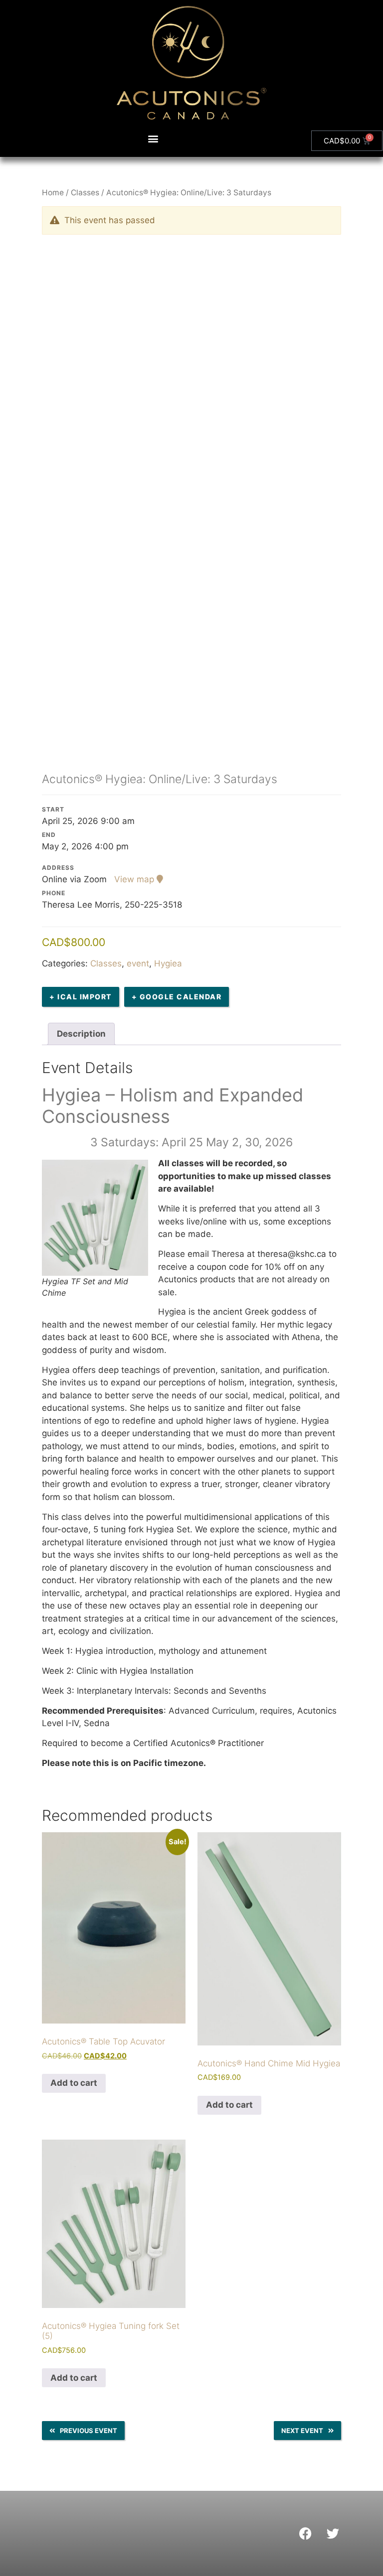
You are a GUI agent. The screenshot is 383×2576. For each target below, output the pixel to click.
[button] (153, 139)
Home (53, 193)
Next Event (302, 2431)
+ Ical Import (81, 997)
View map (135, 879)
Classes (85, 193)
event (138, 963)
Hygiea (168, 963)
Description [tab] (81, 1034)
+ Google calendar (177, 997)
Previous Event (89, 2431)
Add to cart (74, 2083)
